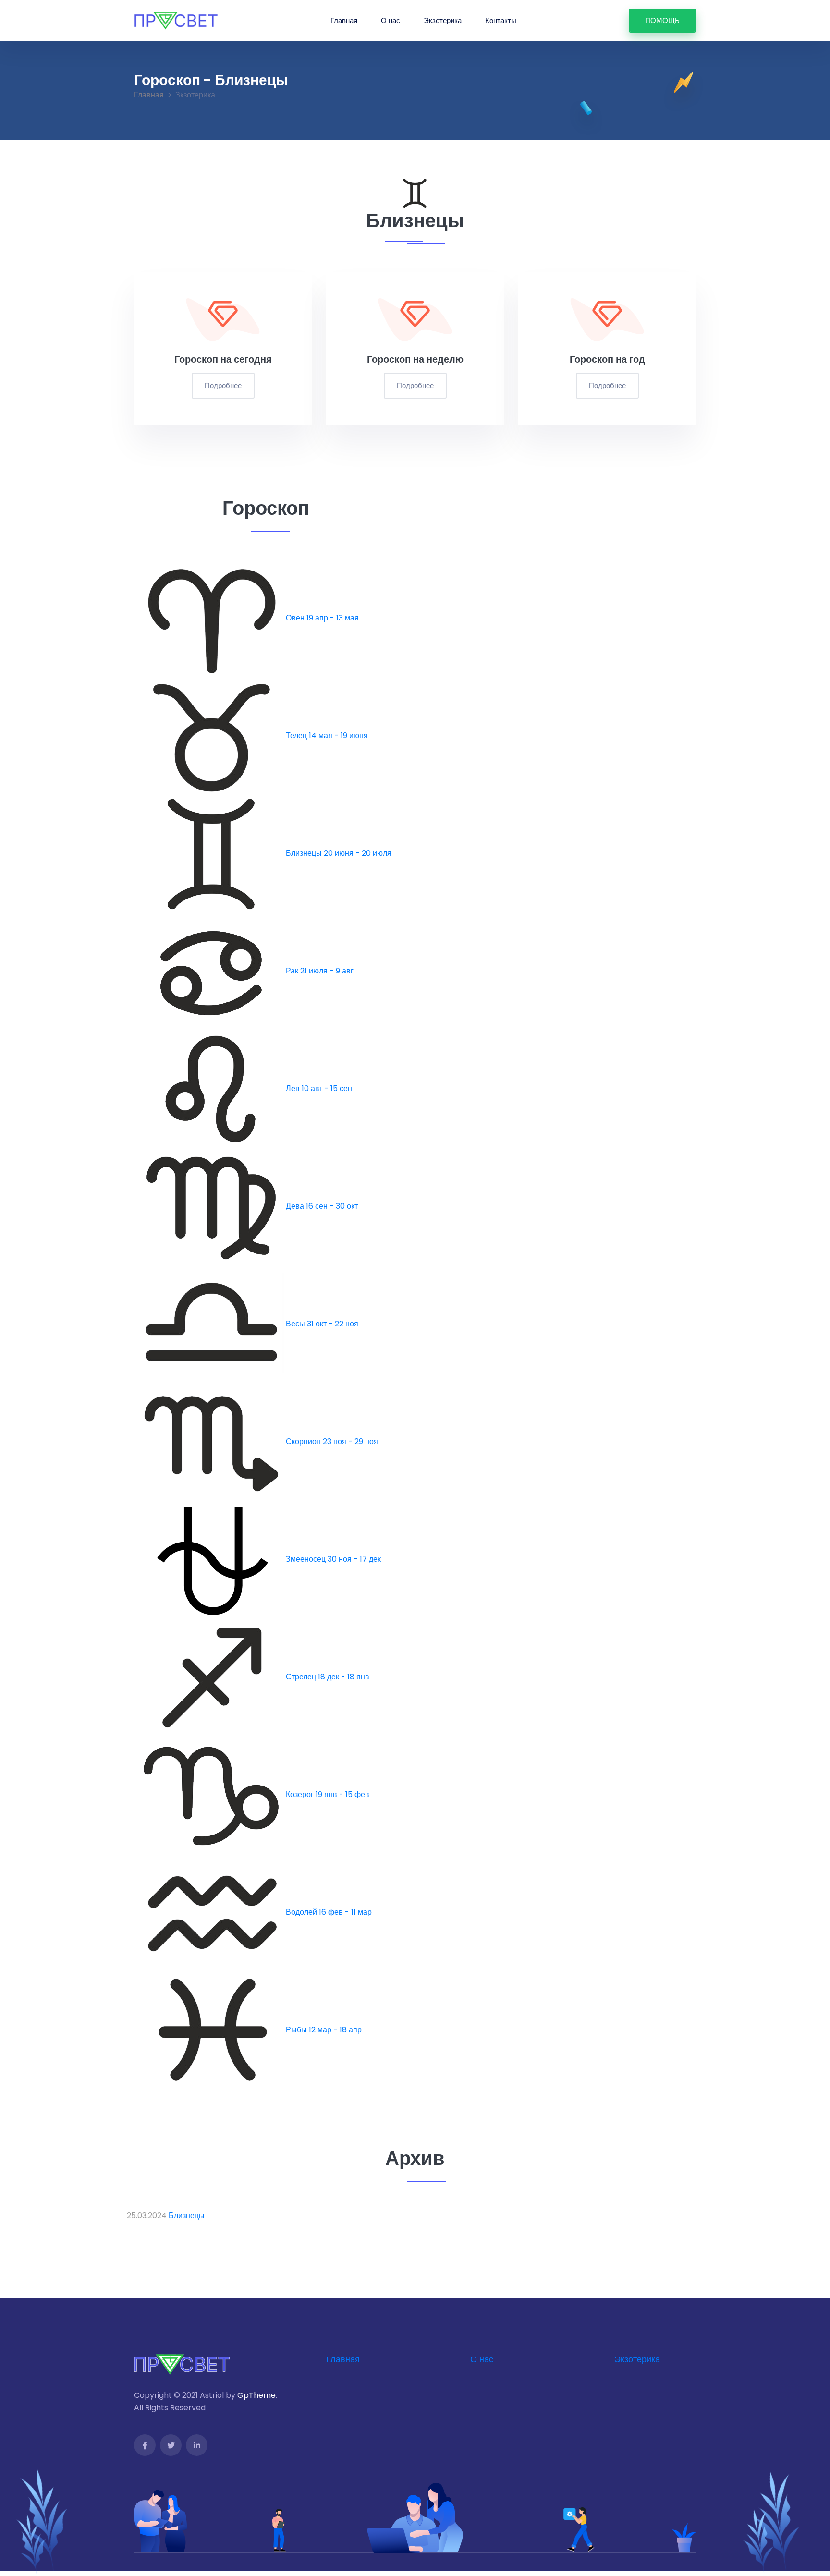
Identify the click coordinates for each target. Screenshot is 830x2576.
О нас (391, 20)
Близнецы (187, 2216)
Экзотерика (443, 20)
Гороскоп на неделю (415, 359)
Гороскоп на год (607, 359)
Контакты (501, 20)
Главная (344, 20)
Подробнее (223, 385)
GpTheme (256, 2395)
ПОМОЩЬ (662, 20)
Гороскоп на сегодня (223, 359)
